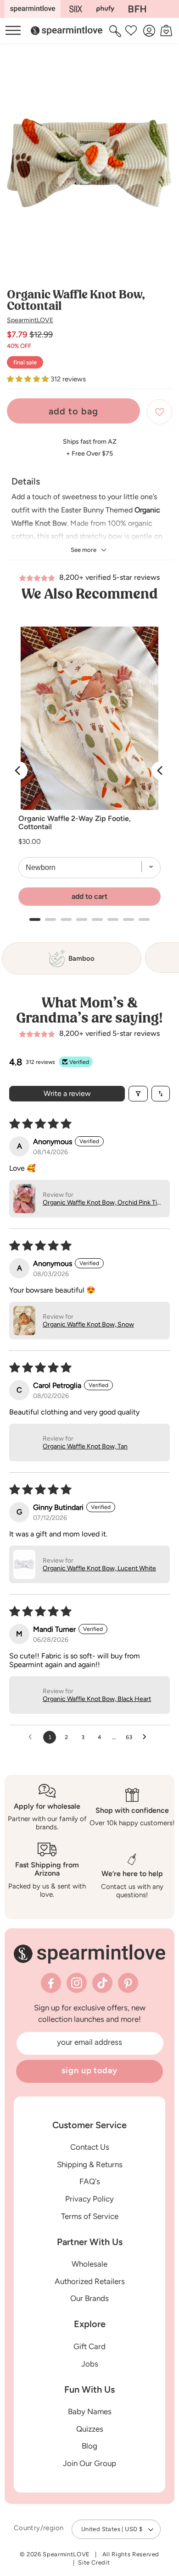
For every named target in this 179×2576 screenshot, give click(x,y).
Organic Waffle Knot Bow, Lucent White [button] (99, 1568)
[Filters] (138, 1094)
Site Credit (94, 2562)
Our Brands (89, 2298)
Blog (89, 2446)
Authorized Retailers (90, 2281)
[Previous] (18, 771)
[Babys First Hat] (137, 9)
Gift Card (89, 2346)
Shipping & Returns (90, 2164)
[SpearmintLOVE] (33, 9)
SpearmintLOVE (30, 320)
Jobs (90, 2364)
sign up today (89, 2070)
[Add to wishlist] (159, 412)
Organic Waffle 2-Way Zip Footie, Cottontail (75, 823)
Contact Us (90, 2147)
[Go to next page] (147, 1737)
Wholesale (89, 2264)
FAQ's (90, 2181)
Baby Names (90, 2411)
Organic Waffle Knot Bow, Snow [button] (88, 1324)
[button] (116, 31)
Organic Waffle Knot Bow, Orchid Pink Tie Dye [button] (102, 1203)
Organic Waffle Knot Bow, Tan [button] (85, 1446)
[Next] (161, 771)
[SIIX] (76, 9)
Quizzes (90, 2429)
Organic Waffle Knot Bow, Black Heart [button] (97, 1699)
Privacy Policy (89, 2199)
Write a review (67, 1093)
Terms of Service (90, 2216)
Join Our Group (89, 2463)
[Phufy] (105, 9)
